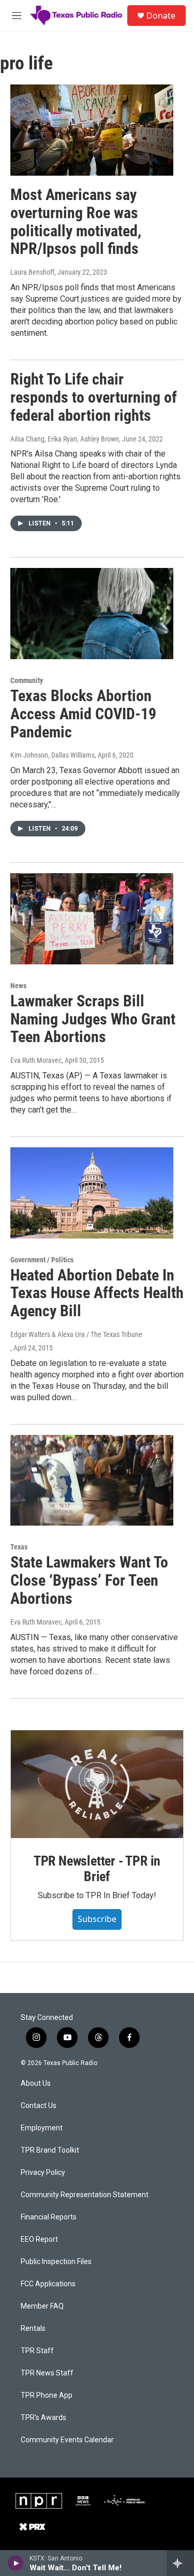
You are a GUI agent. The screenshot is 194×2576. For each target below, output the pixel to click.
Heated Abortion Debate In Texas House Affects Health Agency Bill (97, 1293)
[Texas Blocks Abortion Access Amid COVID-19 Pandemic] (92, 614)
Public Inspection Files (56, 2262)
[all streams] (180, 2563)
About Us (36, 2083)
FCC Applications (48, 2284)
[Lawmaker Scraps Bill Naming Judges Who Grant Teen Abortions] (92, 919)
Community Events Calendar (67, 2440)
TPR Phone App (47, 2395)
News (18, 986)
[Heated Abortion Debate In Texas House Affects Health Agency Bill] (92, 1193)
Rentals (33, 2329)
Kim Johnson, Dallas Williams (53, 755)
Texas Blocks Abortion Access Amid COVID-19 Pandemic (83, 714)
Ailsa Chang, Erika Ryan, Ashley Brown (65, 439)
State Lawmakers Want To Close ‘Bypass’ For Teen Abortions (89, 1580)
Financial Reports (49, 2217)
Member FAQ (42, 2306)
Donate (161, 16)
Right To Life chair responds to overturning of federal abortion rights (94, 397)
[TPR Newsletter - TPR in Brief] (97, 1784)
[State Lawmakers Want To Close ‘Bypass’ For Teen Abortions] (92, 1481)
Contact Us (39, 2106)
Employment (42, 2128)
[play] (16, 2563)
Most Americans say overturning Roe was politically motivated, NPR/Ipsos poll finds (76, 222)
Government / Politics (42, 1260)
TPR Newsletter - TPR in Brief (97, 1869)
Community (27, 680)
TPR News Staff (47, 2373)
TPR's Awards (43, 2418)
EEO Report (39, 2239)
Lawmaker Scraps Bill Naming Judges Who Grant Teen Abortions (93, 1019)
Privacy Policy (43, 2173)
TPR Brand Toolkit (50, 2150)
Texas (19, 1547)
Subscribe (97, 1919)
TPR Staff (37, 2351)
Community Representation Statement (85, 2195)
